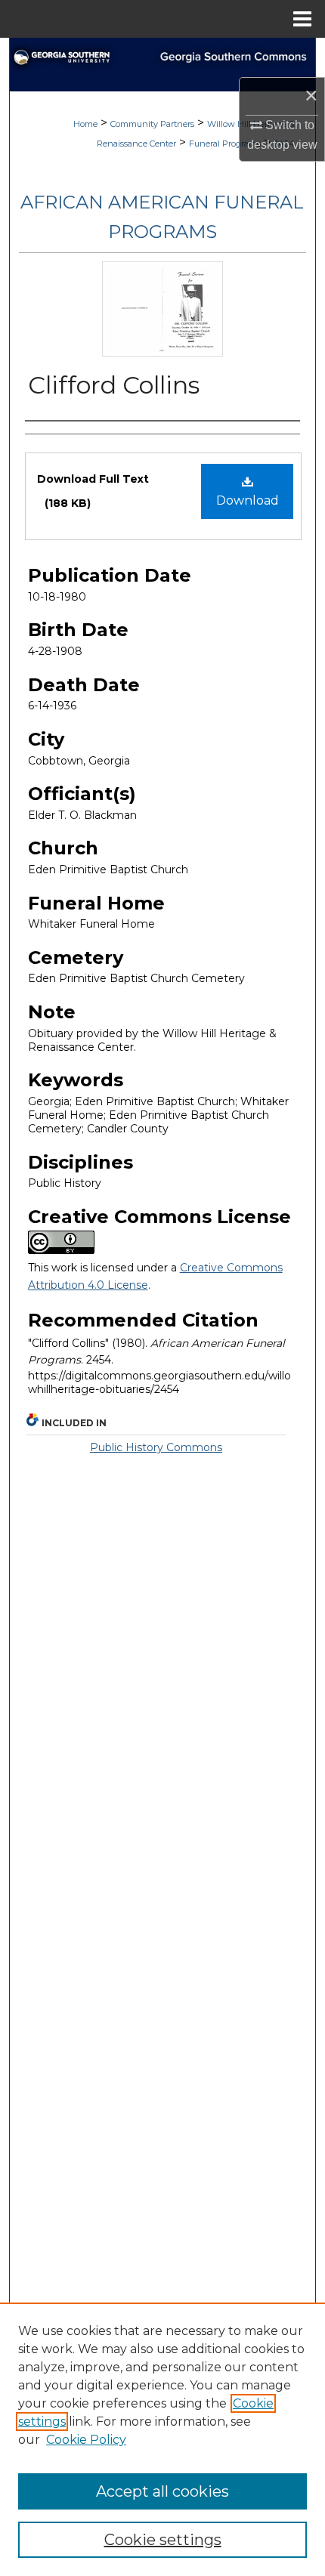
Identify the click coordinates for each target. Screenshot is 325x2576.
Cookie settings (163, 2540)
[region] (162, 2439)
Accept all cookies (162, 2491)
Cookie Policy (86, 2440)
